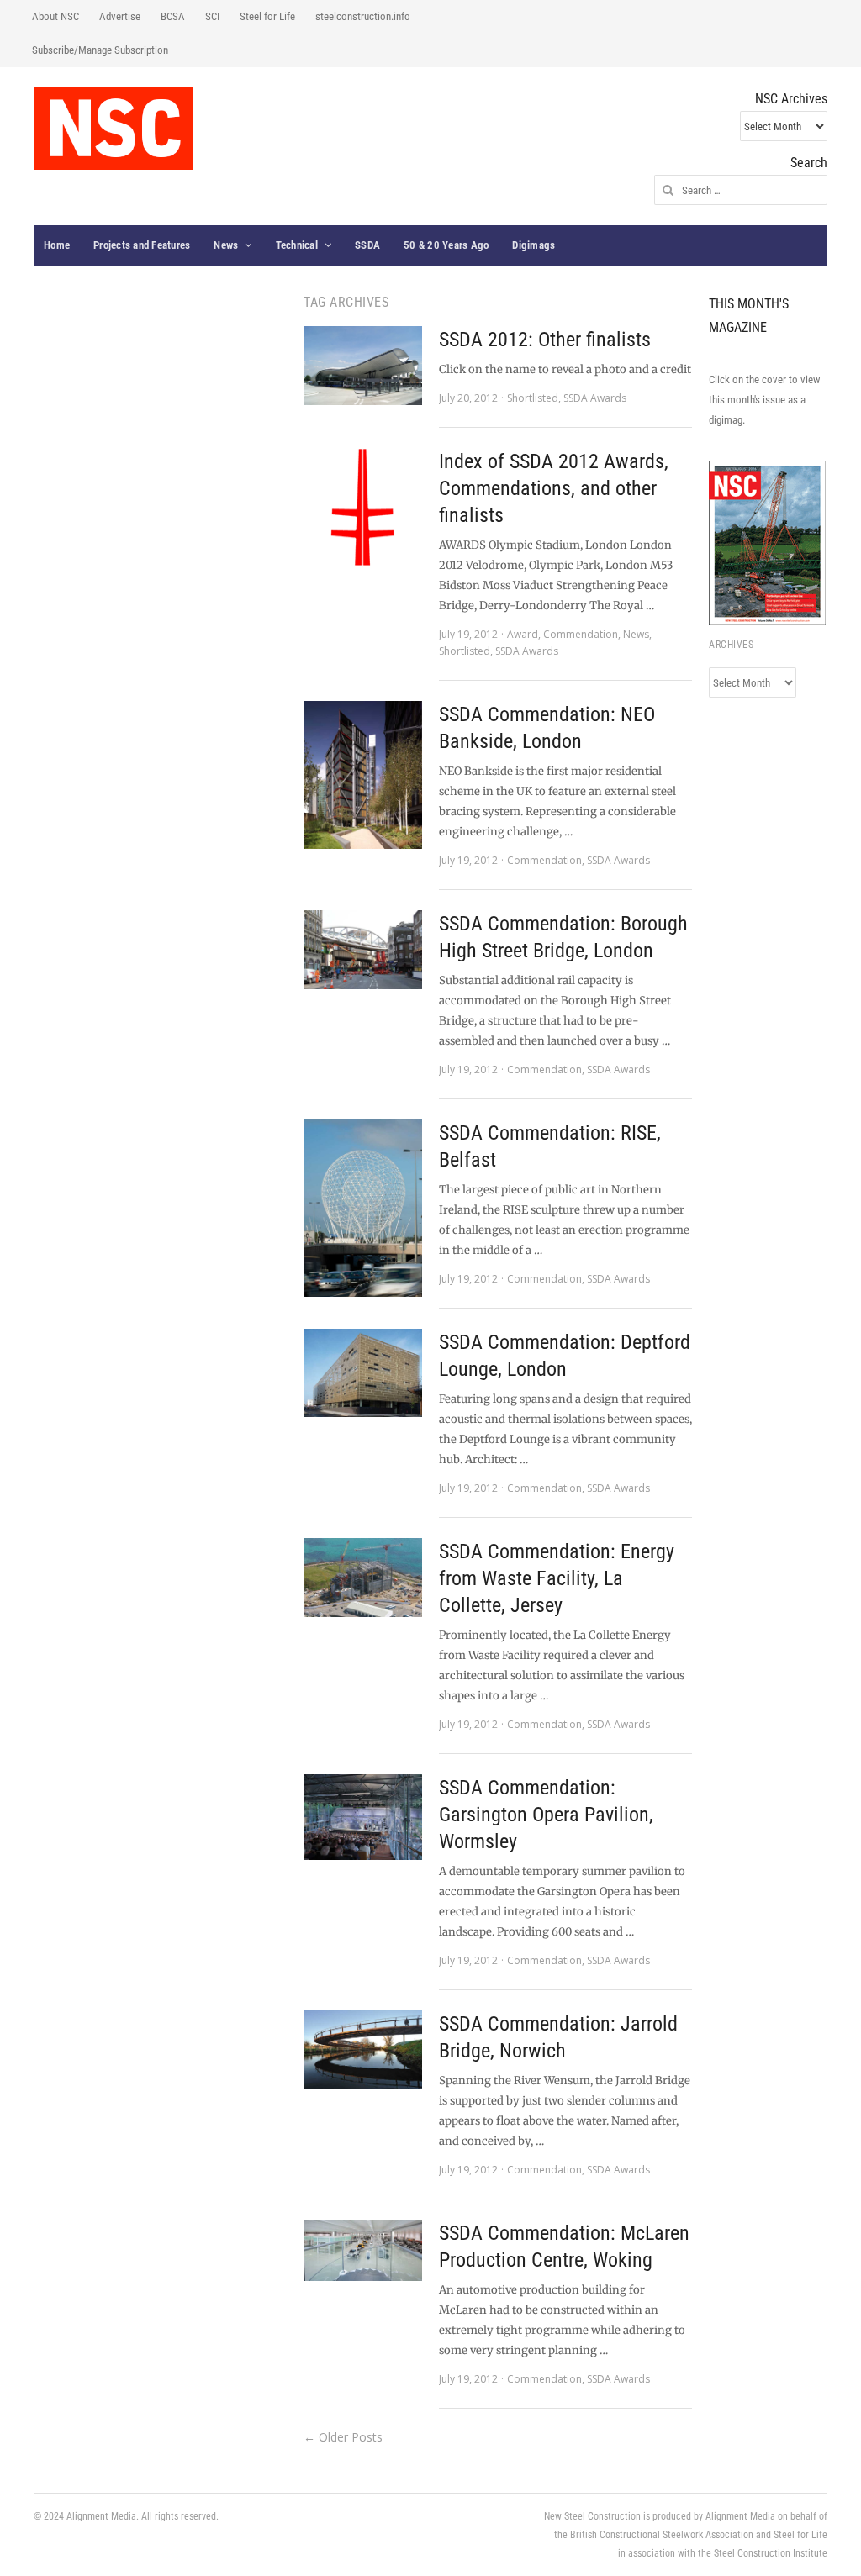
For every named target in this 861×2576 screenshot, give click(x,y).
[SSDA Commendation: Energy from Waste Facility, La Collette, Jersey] (363, 1578)
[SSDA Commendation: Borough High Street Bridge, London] (363, 950)
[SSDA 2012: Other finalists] (363, 366)
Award (523, 634)
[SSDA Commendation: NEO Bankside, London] (363, 775)
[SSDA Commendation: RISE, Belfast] (363, 1208)
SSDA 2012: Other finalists (545, 340)
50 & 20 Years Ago (446, 245)
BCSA (173, 16)
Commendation (581, 634)
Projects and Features (142, 245)
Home (57, 245)
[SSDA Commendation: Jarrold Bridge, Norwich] (363, 2049)
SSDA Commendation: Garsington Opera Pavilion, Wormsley (546, 1815)
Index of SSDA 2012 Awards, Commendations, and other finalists (554, 488)
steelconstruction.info (363, 16)
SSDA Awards (595, 398)
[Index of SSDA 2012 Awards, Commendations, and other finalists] (363, 507)
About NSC (55, 16)
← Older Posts (343, 2437)
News (226, 245)
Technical (297, 245)
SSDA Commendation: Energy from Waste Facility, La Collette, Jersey (557, 1578)
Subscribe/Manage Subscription (100, 50)
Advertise (120, 16)
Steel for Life (267, 16)
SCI (212, 16)
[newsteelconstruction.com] (113, 129)
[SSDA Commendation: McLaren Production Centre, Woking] (363, 2250)
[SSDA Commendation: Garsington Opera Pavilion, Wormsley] (363, 1817)
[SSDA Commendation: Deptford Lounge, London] (363, 1373)
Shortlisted (533, 398)
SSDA (367, 245)
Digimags (534, 245)
